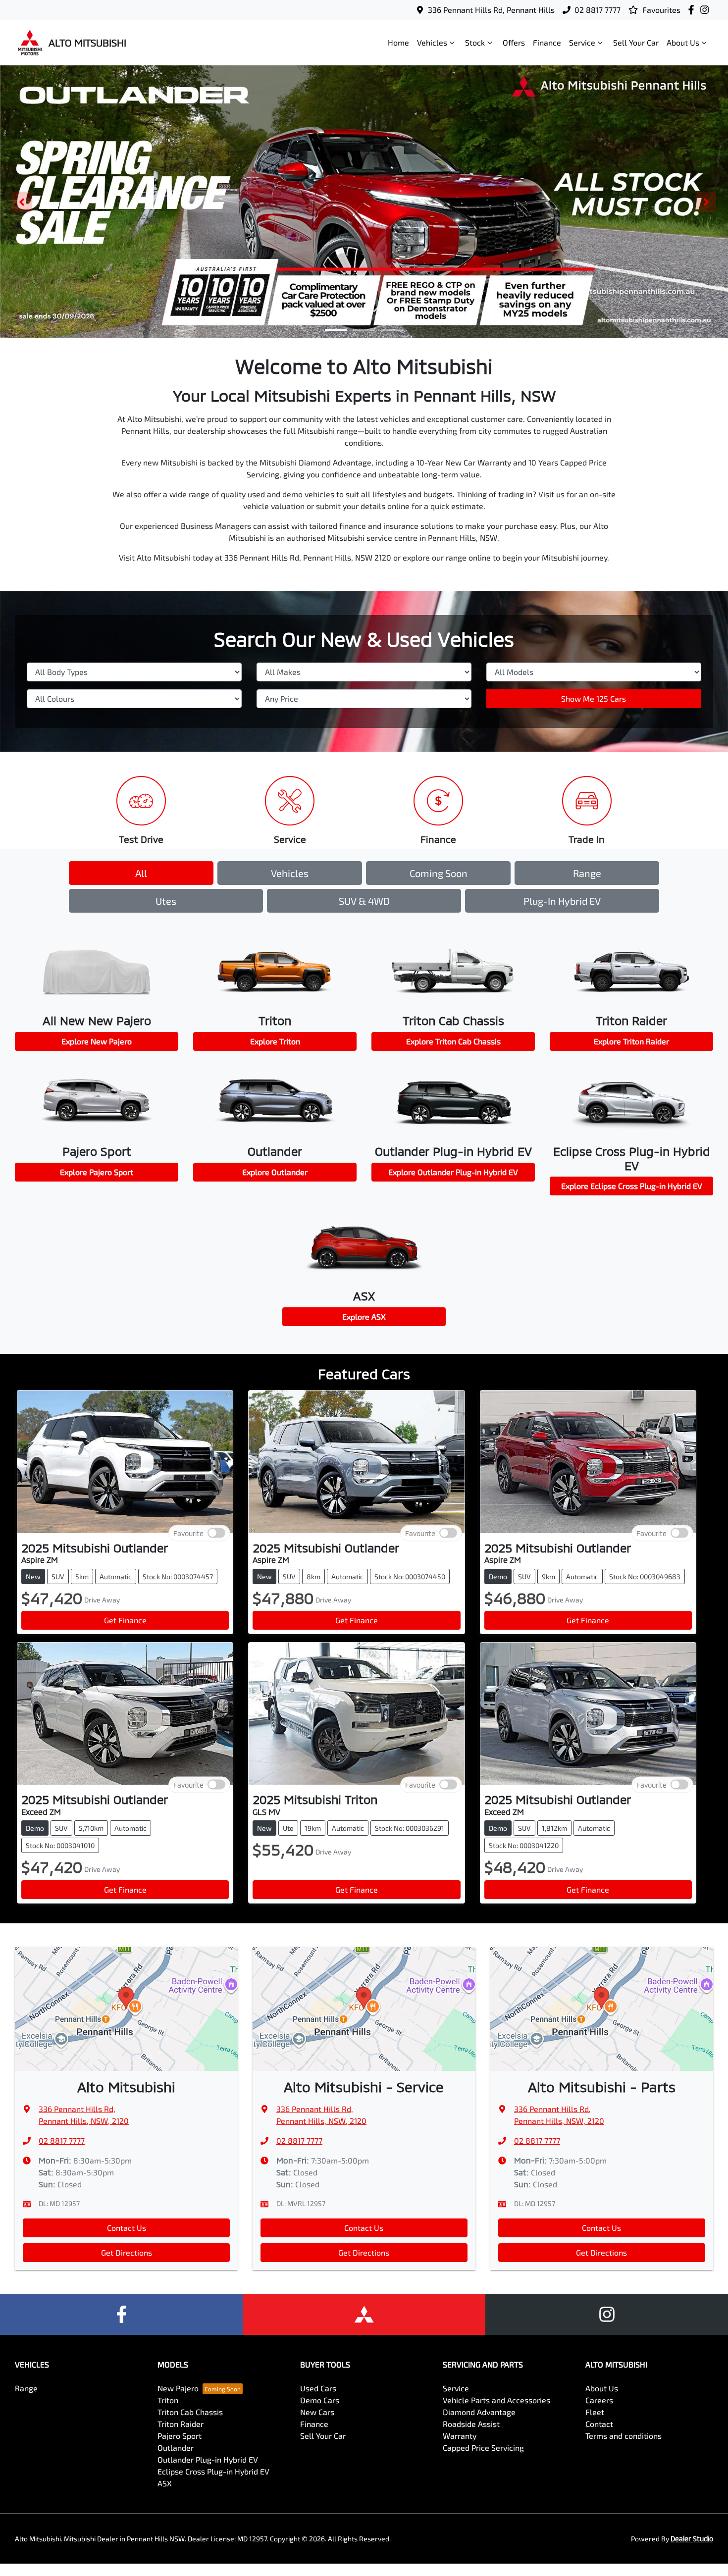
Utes (166, 901)
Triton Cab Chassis (190, 2412)
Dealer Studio (692, 2539)
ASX (165, 2483)
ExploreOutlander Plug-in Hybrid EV (453, 1172)
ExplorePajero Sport (97, 1172)
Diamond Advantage (479, 2412)
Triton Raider (181, 2424)
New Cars (317, 2412)
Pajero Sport (180, 2436)
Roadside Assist (471, 2424)
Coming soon (439, 873)
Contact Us (127, 2228)
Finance (547, 42)
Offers (514, 42)
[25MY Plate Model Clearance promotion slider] (392, 330)
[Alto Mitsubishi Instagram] (706, 10)
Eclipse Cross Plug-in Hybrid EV (213, 2471)
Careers (599, 2400)
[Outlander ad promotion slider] (336, 330)
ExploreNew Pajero (97, 1041)
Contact (599, 2424)
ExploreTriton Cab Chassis (453, 1041)
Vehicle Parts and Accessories (496, 2400)
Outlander (176, 2447)
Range (587, 873)
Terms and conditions (624, 2436)
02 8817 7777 (598, 10)
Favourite (188, 1533)
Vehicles (432, 42)
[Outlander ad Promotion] (364, 202)
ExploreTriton (275, 1041)
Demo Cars (320, 2400)
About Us (683, 42)
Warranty (460, 2436)
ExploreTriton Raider (631, 1041)
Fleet (595, 2412)
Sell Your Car (636, 42)
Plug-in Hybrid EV (562, 901)
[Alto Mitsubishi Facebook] (693, 10)
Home (398, 42)
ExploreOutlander (275, 1172)
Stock (475, 42)
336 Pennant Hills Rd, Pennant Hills (491, 10)
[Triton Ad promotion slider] (364, 330)
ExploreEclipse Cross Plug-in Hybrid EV (632, 1186)
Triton (168, 2400)
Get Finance (125, 1620)
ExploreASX (364, 1316)
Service (582, 42)
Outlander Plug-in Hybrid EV (208, 2459)
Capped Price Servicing (483, 2447)
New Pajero (178, 2388)
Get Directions (127, 2252)
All (141, 873)
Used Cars (318, 2388)
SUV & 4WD (364, 901)
